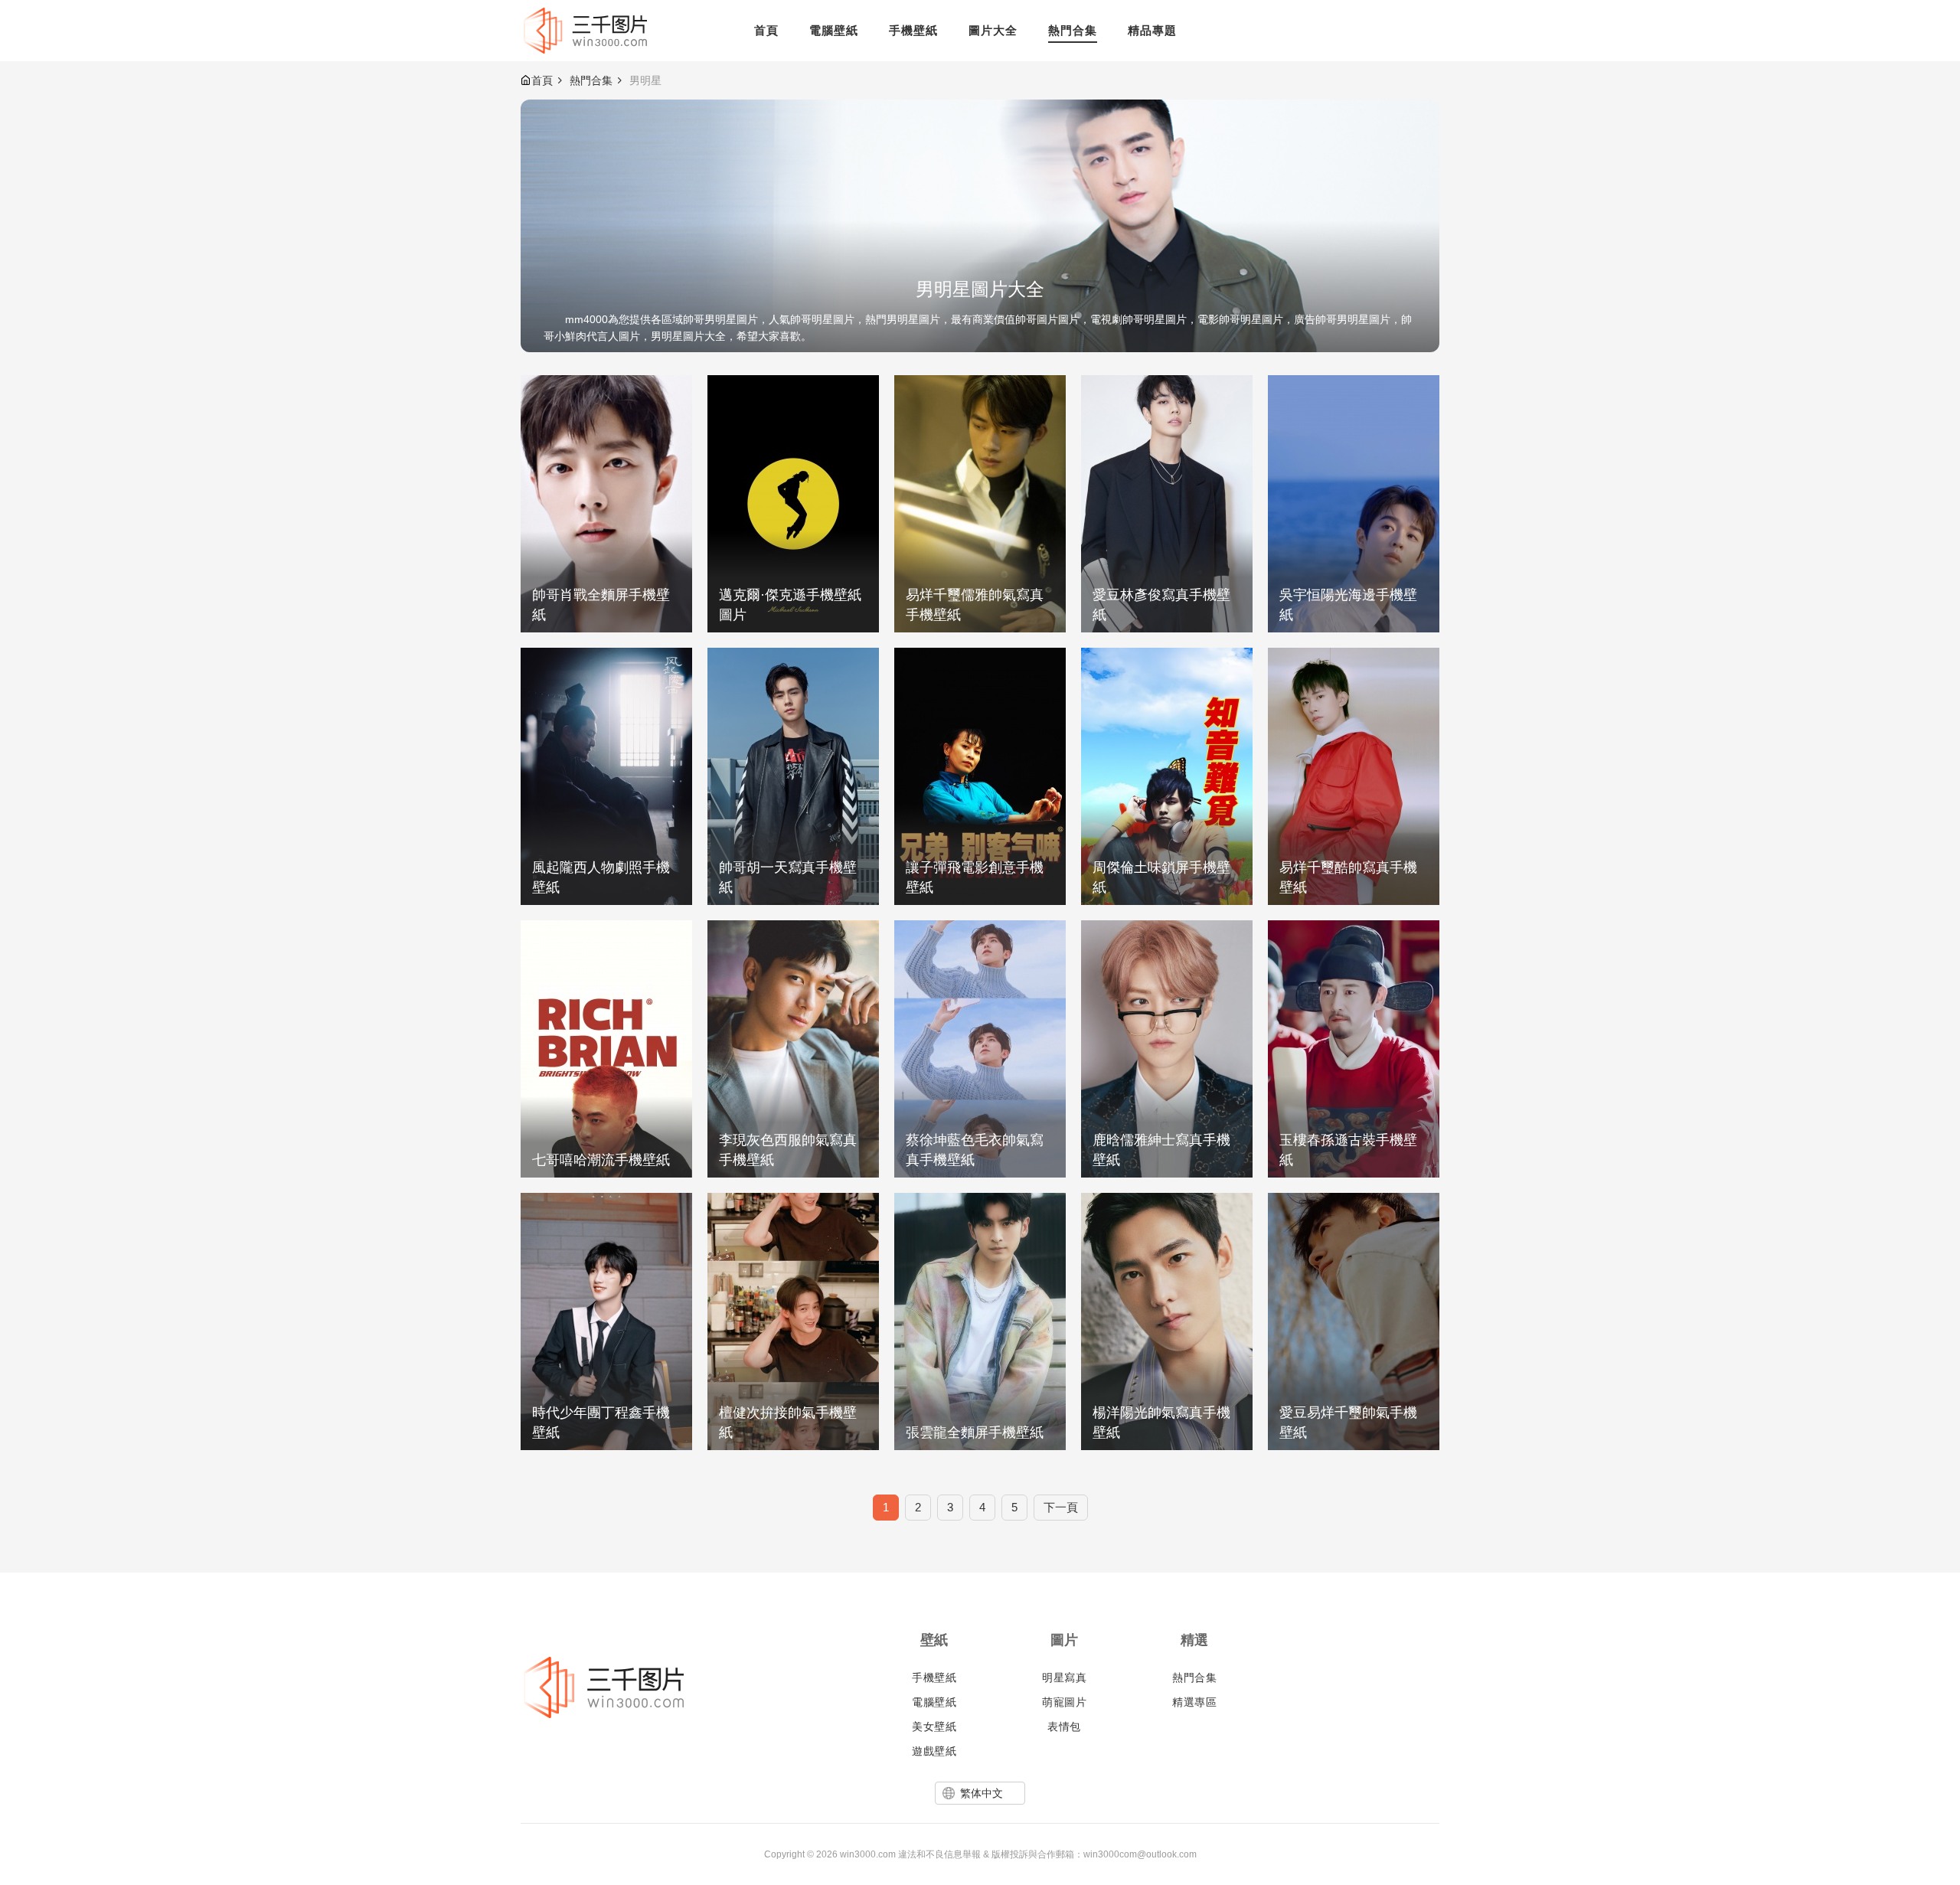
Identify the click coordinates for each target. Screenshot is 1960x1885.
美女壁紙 (934, 1727)
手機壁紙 (934, 1678)
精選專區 (1194, 1702)
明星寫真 (1064, 1678)
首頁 (542, 80)
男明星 (645, 80)
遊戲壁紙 (934, 1751)
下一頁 (1061, 1507)
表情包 (1064, 1727)
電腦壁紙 (934, 1702)
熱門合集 (591, 80)
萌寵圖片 (1064, 1702)
